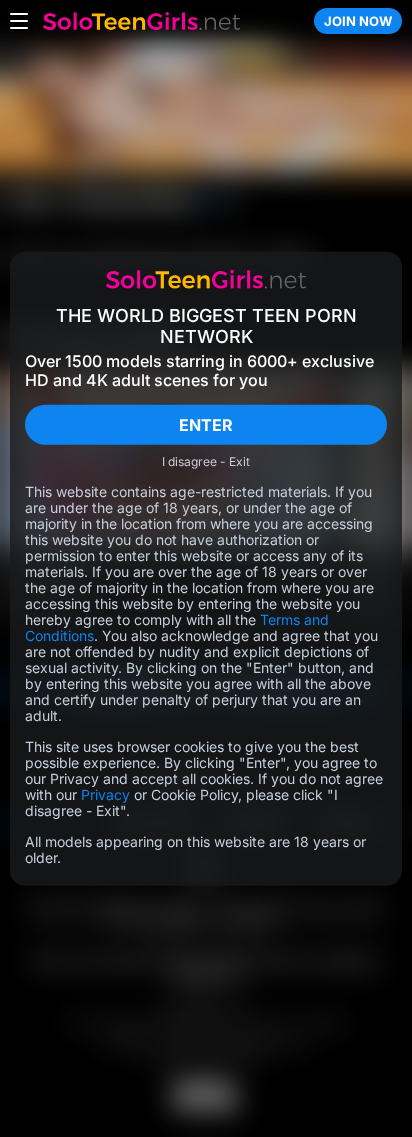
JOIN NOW (358, 21)
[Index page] (170, 21)
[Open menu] (19, 21)
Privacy (105, 794)
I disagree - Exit (206, 462)
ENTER (206, 424)
